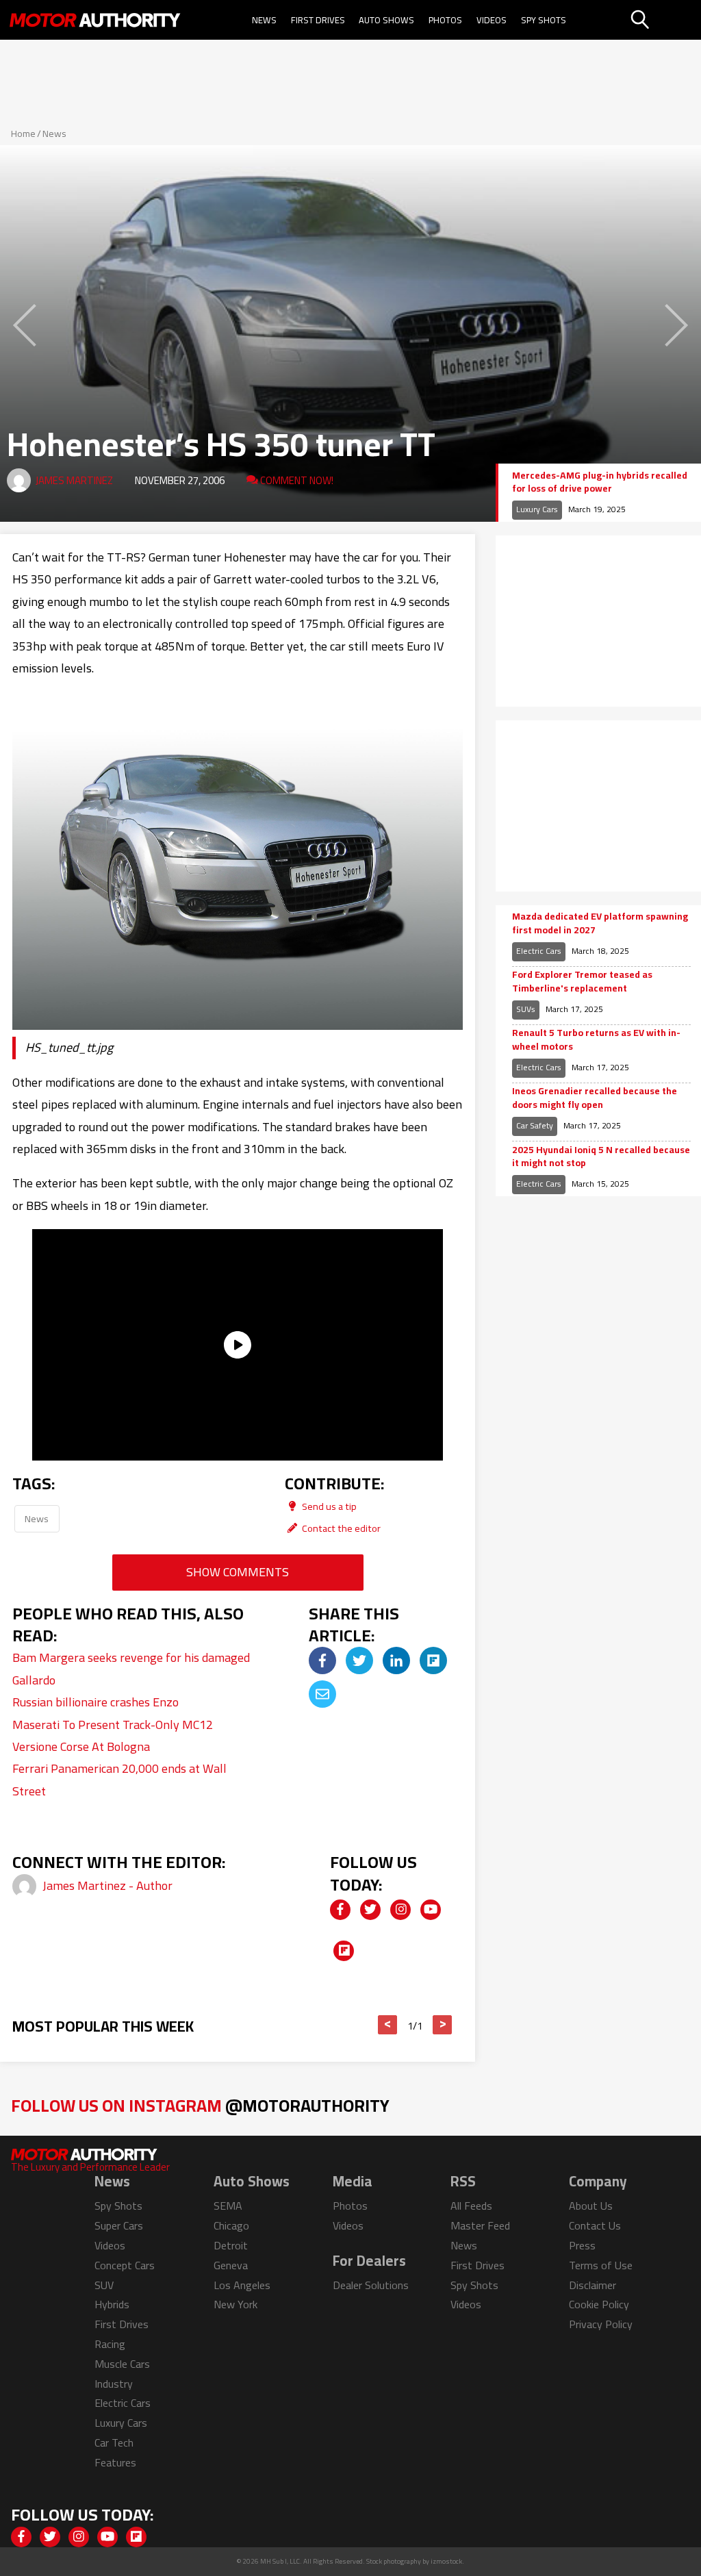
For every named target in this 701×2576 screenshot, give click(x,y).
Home (23, 134)
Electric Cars (539, 951)
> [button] (443, 2025)
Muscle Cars (122, 2364)
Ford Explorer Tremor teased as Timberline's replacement (582, 982)
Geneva (231, 2265)
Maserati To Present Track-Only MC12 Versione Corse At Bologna (113, 1735)
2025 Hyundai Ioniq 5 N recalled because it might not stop (601, 1157)
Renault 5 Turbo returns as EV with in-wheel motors (596, 1040)
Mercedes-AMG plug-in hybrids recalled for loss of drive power (600, 482)
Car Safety (535, 1125)
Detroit (231, 2245)
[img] (322, 1660)
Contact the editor (340, 1528)
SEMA (228, 2206)
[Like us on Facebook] (340, 1910)
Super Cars (119, 2225)
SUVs (526, 1009)
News (264, 20)
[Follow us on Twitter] (370, 1910)
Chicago (231, 2225)
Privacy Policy (601, 2324)
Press (582, 2245)
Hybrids (112, 2304)
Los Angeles (242, 2285)
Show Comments (238, 1572)
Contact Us (595, 2225)
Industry (114, 2384)
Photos (445, 20)
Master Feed (480, 2225)
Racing (110, 2344)
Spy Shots (544, 20)
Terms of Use (601, 2265)
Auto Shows (386, 20)
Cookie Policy (599, 2304)
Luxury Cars (537, 509)
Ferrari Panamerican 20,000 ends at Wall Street (119, 1779)
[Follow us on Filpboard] (344, 1951)
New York (235, 2304)
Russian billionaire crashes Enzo (95, 1702)
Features (115, 2462)
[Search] (664, 20)
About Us (591, 2206)
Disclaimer (592, 2285)
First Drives (318, 20)
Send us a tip (328, 1506)
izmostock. (447, 2561)
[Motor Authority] (95, 20)
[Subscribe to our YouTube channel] (431, 1910)
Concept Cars (125, 2265)
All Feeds (471, 2206)
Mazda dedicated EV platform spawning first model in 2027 (600, 923)
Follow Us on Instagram (200, 2105)
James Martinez (74, 480)
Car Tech (114, 2442)
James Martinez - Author (107, 1885)
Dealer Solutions (371, 2285)
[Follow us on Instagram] (400, 1910)
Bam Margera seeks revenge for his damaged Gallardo (131, 1668)
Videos (492, 20)
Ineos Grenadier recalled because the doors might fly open (595, 1098)
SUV (104, 2285)
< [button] (388, 2025)
